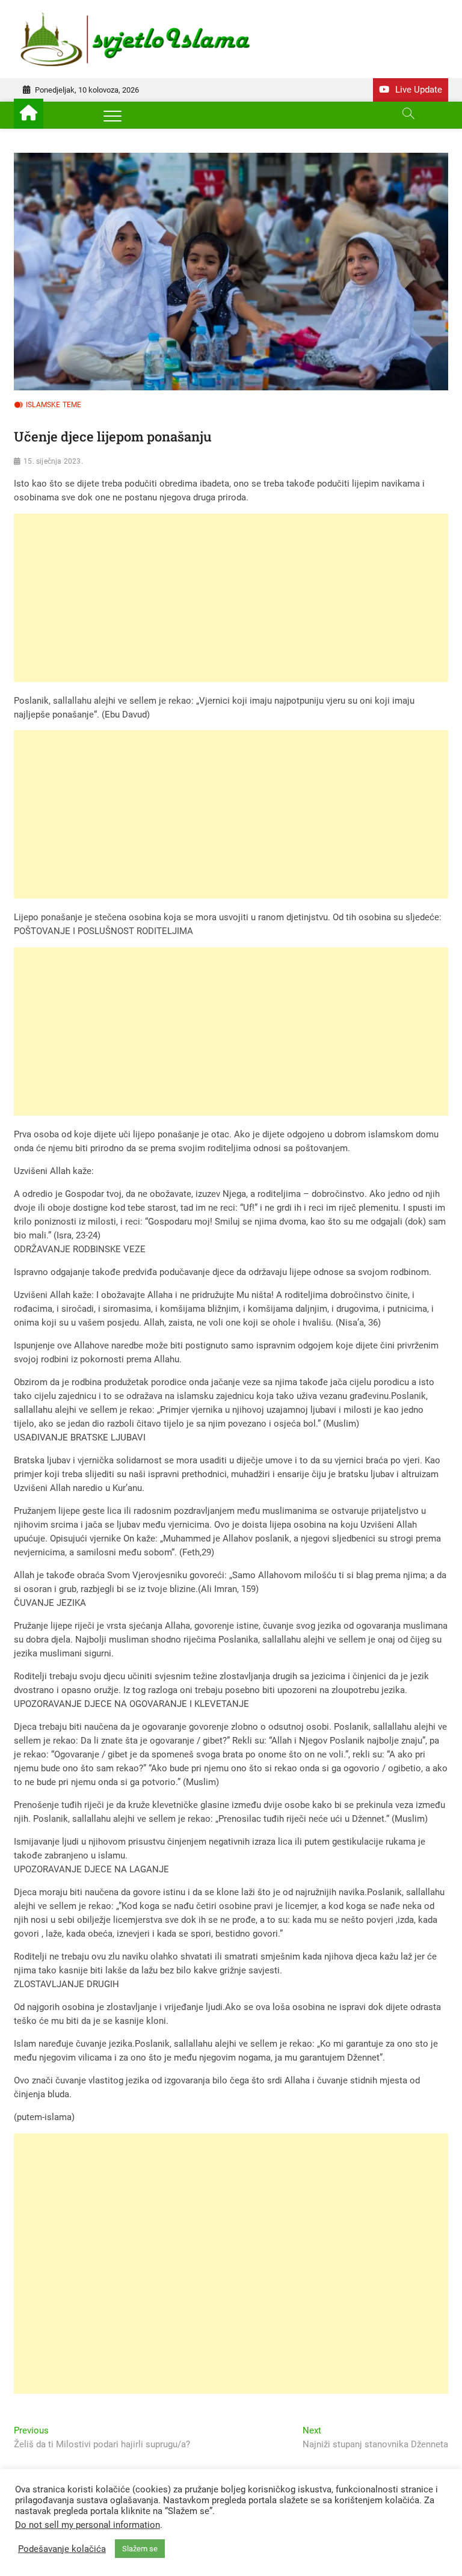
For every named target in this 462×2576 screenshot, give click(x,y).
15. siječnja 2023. (53, 461)
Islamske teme (54, 405)
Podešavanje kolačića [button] (62, 2549)
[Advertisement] (231, 598)
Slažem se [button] (140, 2549)
